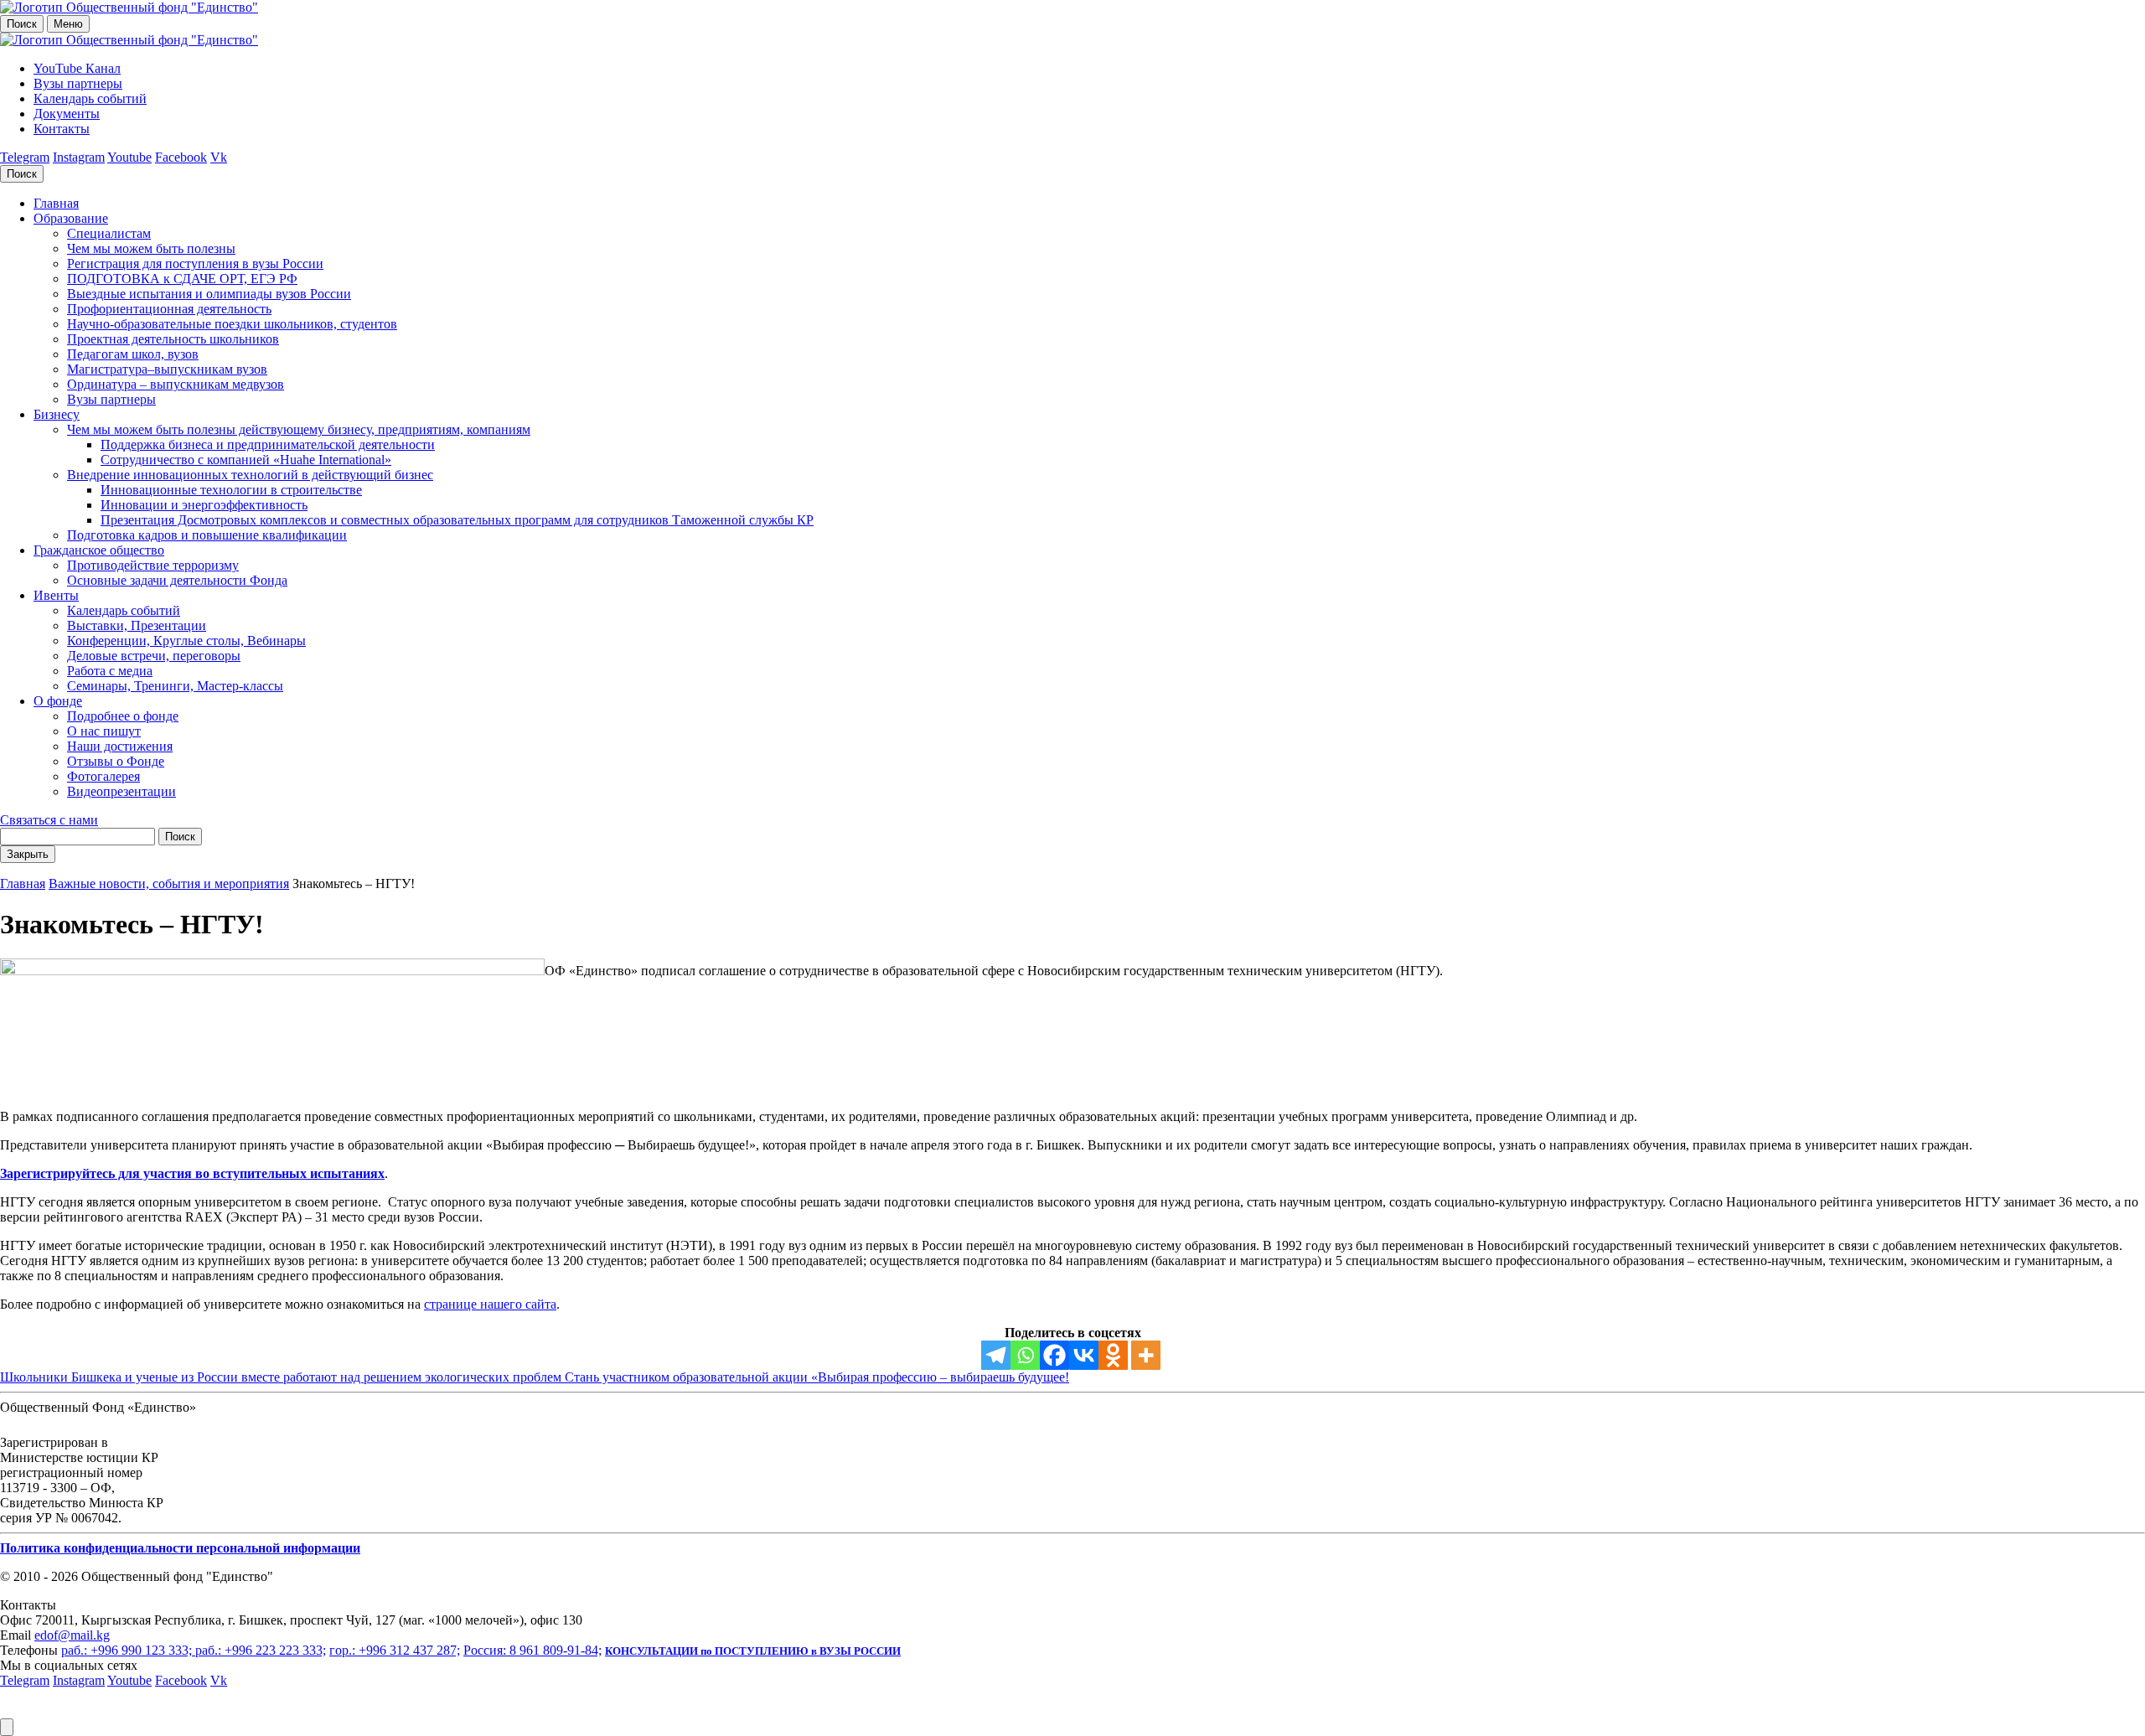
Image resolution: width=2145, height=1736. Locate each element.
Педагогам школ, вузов (133, 354)
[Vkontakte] (1084, 1355)
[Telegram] (996, 1355)
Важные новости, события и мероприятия (169, 883)
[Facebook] (1054, 1355)
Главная (56, 203)
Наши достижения (120, 746)
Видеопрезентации (121, 791)
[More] (1146, 1355)
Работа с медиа (110, 671)
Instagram (79, 157)
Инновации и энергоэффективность (204, 505)
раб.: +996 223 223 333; (261, 1650)
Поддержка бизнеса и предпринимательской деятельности (268, 444)
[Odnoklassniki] (1113, 1355)
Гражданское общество (99, 550)
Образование (71, 218)
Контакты (62, 129)
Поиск (22, 24)
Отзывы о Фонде (116, 761)
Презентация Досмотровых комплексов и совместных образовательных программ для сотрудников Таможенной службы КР (457, 520)
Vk (219, 157)
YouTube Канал (77, 68)
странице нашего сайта (490, 1304)
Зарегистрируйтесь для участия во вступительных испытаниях (192, 1173)
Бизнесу (57, 414)
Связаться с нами (49, 820)
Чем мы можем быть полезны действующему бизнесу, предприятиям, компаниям (299, 429)
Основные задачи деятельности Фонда (177, 580)
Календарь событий (90, 98)
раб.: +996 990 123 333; (128, 1650)
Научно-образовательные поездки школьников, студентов (232, 324)
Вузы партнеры (78, 83)
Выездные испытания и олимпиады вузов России (209, 294)
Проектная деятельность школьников (173, 339)
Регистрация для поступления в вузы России (195, 263)
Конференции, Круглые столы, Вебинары (186, 641)
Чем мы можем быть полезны (151, 248)
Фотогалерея (103, 776)
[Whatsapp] (1025, 1355)
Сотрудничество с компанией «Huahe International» (246, 460)
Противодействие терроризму (153, 565)
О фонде (58, 701)
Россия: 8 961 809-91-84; (532, 1650)
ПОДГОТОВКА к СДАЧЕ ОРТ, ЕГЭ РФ (182, 279)
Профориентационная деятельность (169, 309)
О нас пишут (104, 731)
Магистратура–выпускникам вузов (167, 369)
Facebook (181, 157)
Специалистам (109, 233)
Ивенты (56, 595)
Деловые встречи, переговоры (154, 656)
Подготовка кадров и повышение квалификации (207, 535)
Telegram (25, 157)
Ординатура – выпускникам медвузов (176, 384)
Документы (67, 114)
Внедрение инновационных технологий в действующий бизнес (250, 475)
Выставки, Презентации (137, 625)
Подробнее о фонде (123, 716)
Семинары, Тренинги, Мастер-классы (175, 686)
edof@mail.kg (72, 1635)
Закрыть (28, 854)
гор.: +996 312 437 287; (395, 1650)
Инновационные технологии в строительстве (231, 490)
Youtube (129, 157)
